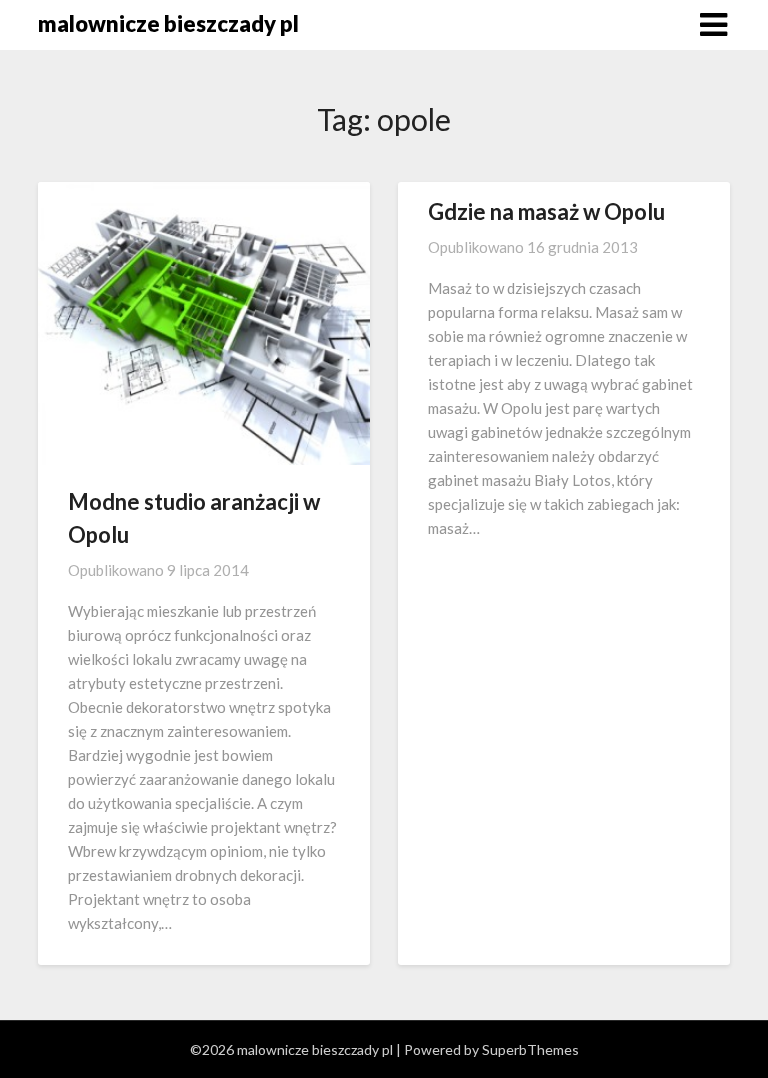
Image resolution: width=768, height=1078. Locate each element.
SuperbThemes (530, 1049)
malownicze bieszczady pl (168, 23)
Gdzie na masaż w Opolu (546, 211)
